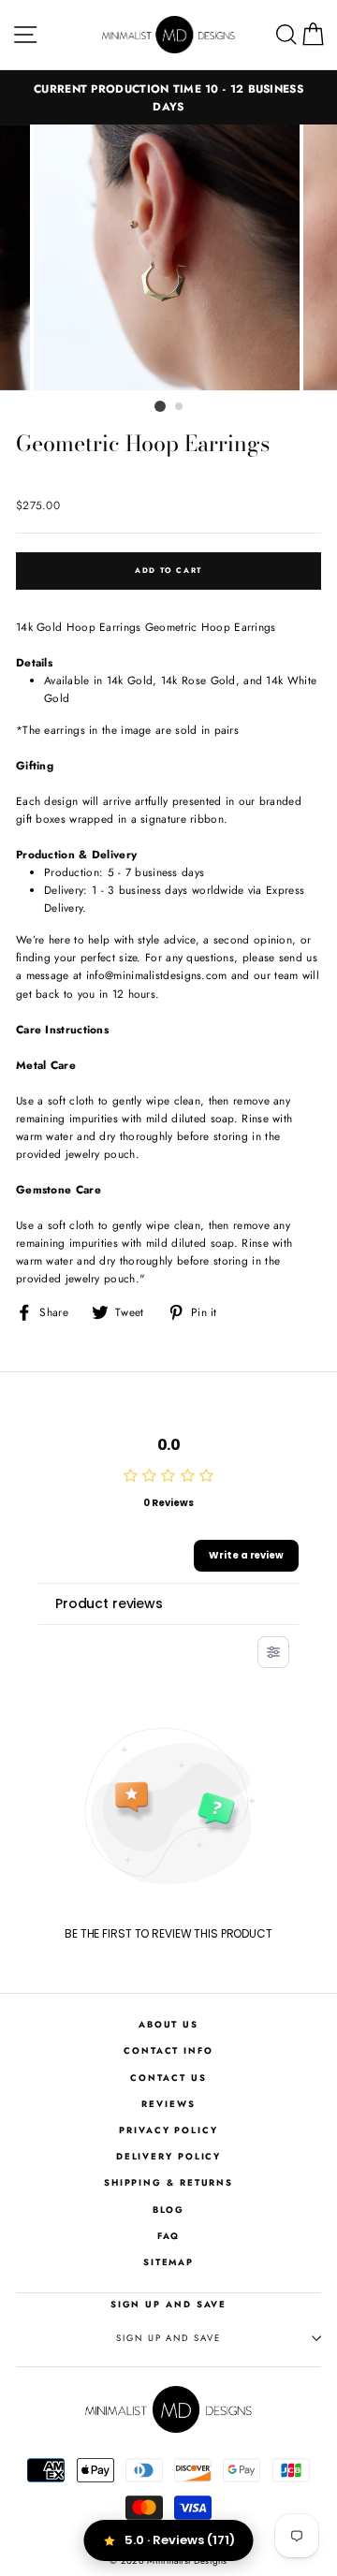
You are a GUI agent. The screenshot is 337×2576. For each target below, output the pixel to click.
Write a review (246, 1555)
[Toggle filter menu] (273, 1652)
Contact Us (168, 2078)
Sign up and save (168, 2338)
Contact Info (168, 2051)
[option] (168, 97)
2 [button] (180, 407)
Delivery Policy (169, 2157)
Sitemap (168, 2262)
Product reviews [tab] (109, 1603)
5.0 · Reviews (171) (180, 2540)
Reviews (168, 2104)
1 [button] (160, 406)
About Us (168, 2025)
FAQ (169, 2236)
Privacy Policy (168, 2130)
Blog (169, 2210)
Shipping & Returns (168, 2183)
